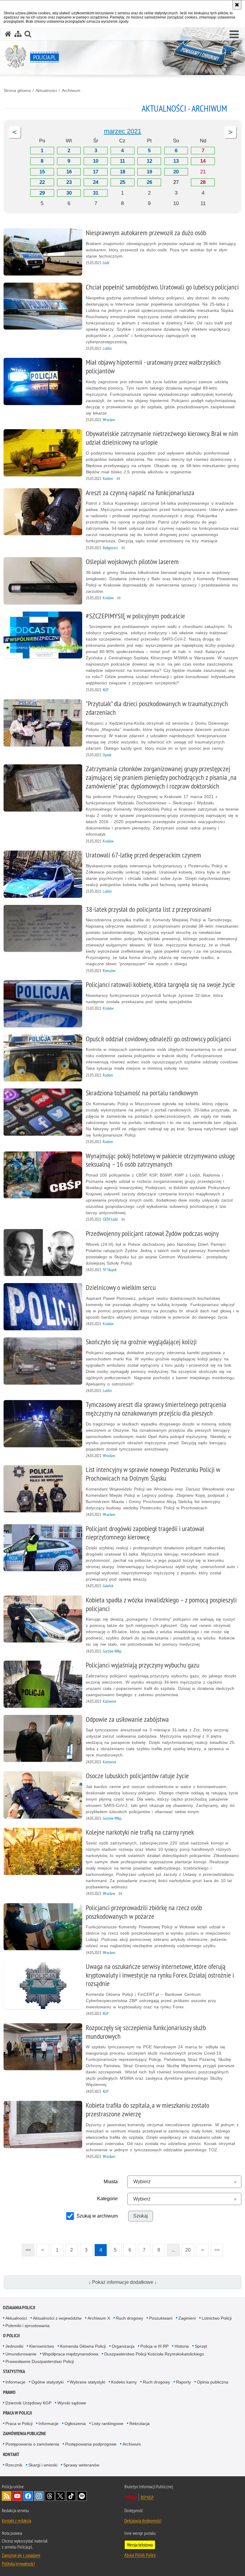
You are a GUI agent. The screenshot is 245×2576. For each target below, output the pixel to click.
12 (149, 161)
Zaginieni (187, 2318)
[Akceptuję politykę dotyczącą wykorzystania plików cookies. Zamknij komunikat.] (237, 5)
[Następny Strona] (230, 132)
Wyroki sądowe (72, 2403)
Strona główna (17, 90)
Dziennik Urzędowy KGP (28, 2403)
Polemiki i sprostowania (27, 2326)
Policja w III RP (154, 2346)
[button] (234, 35)
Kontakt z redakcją (16, 2520)
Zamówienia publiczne (24, 2433)
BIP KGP (147, 2497)
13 (176, 161)
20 (176, 172)
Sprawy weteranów (81, 2465)
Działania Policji (19, 2308)
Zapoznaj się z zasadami (21, 2555)
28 (203, 182)
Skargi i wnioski (43, 2465)
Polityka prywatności (18, 2563)
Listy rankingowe (108, 2423)
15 (42, 172)
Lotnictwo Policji (217, 2318)
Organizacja (123, 2346)
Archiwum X (99, 2318)
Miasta (111, 2182)
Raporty (183, 2382)
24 (96, 182)
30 (69, 193)
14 (203, 161)
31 (96, 193)
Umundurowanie (21, 2354)
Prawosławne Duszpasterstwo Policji (40, 2361)
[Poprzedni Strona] (15, 132)
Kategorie (107, 2199)
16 (69, 172)
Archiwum (71, 90)
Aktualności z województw (57, 2318)
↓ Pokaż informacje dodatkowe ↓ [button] (123, 2282)
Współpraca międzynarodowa (70, 2354)
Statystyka (14, 2371)
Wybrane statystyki (87, 2382)
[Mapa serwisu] (18, 34)
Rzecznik (14, 2465)
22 (42, 182)
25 (122, 182)
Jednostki (14, 2346)
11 (122, 161)
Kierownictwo (42, 2346)
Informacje (15, 2382)
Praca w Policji (17, 2413)
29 (42, 193)
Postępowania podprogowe (91, 2444)
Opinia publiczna (213, 2382)
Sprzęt (201, 2346)
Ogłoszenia (75, 2423)
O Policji (11, 2336)
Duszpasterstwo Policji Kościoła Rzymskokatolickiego (154, 2354)
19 (149, 172)
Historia (182, 2346)
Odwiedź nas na (17, 2496)
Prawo (9, 2392)
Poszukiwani (161, 2318)
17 (96, 172)
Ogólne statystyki (48, 2382)
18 (122, 172)
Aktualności (46, 90)
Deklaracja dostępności (143, 2520)
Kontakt (11, 2454)
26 (149, 182)
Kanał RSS (7, 2496)
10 (96, 161)
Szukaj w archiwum (97, 2216)
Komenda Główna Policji (83, 2346)
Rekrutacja (140, 2423)
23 (69, 182)
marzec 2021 (123, 131)
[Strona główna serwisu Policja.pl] (8, 34)
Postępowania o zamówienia (32, 2444)
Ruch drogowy (130, 2318)
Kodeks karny (124, 2382)
